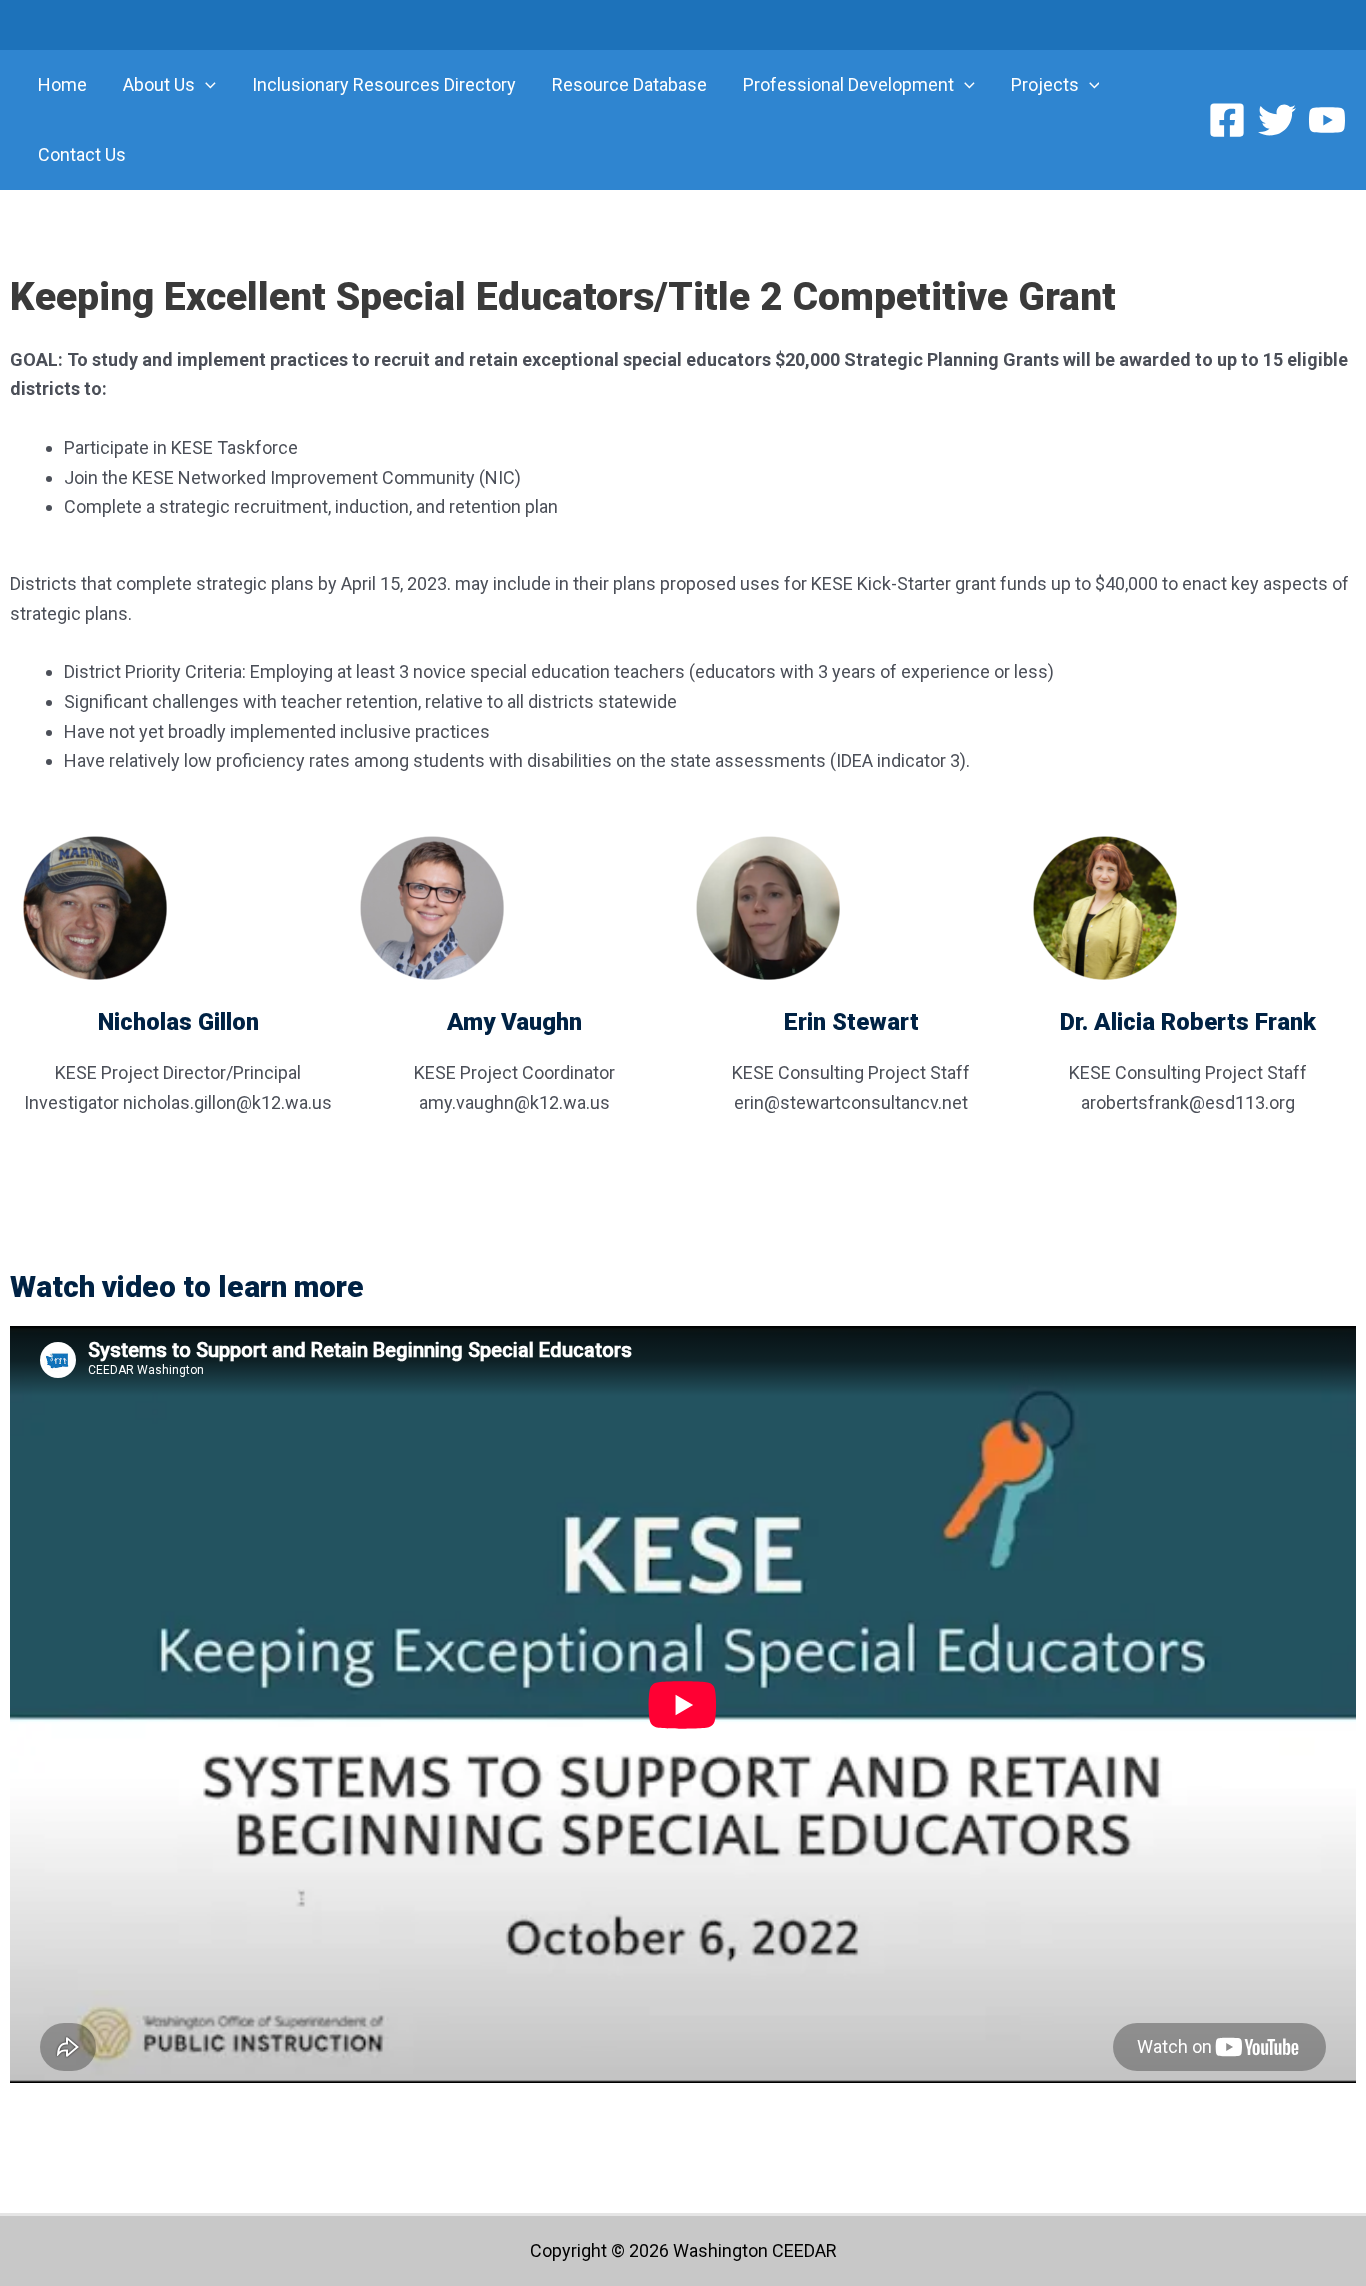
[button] (205, 85)
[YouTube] (1327, 120)
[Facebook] (1227, 120)
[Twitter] (1277, 120)
